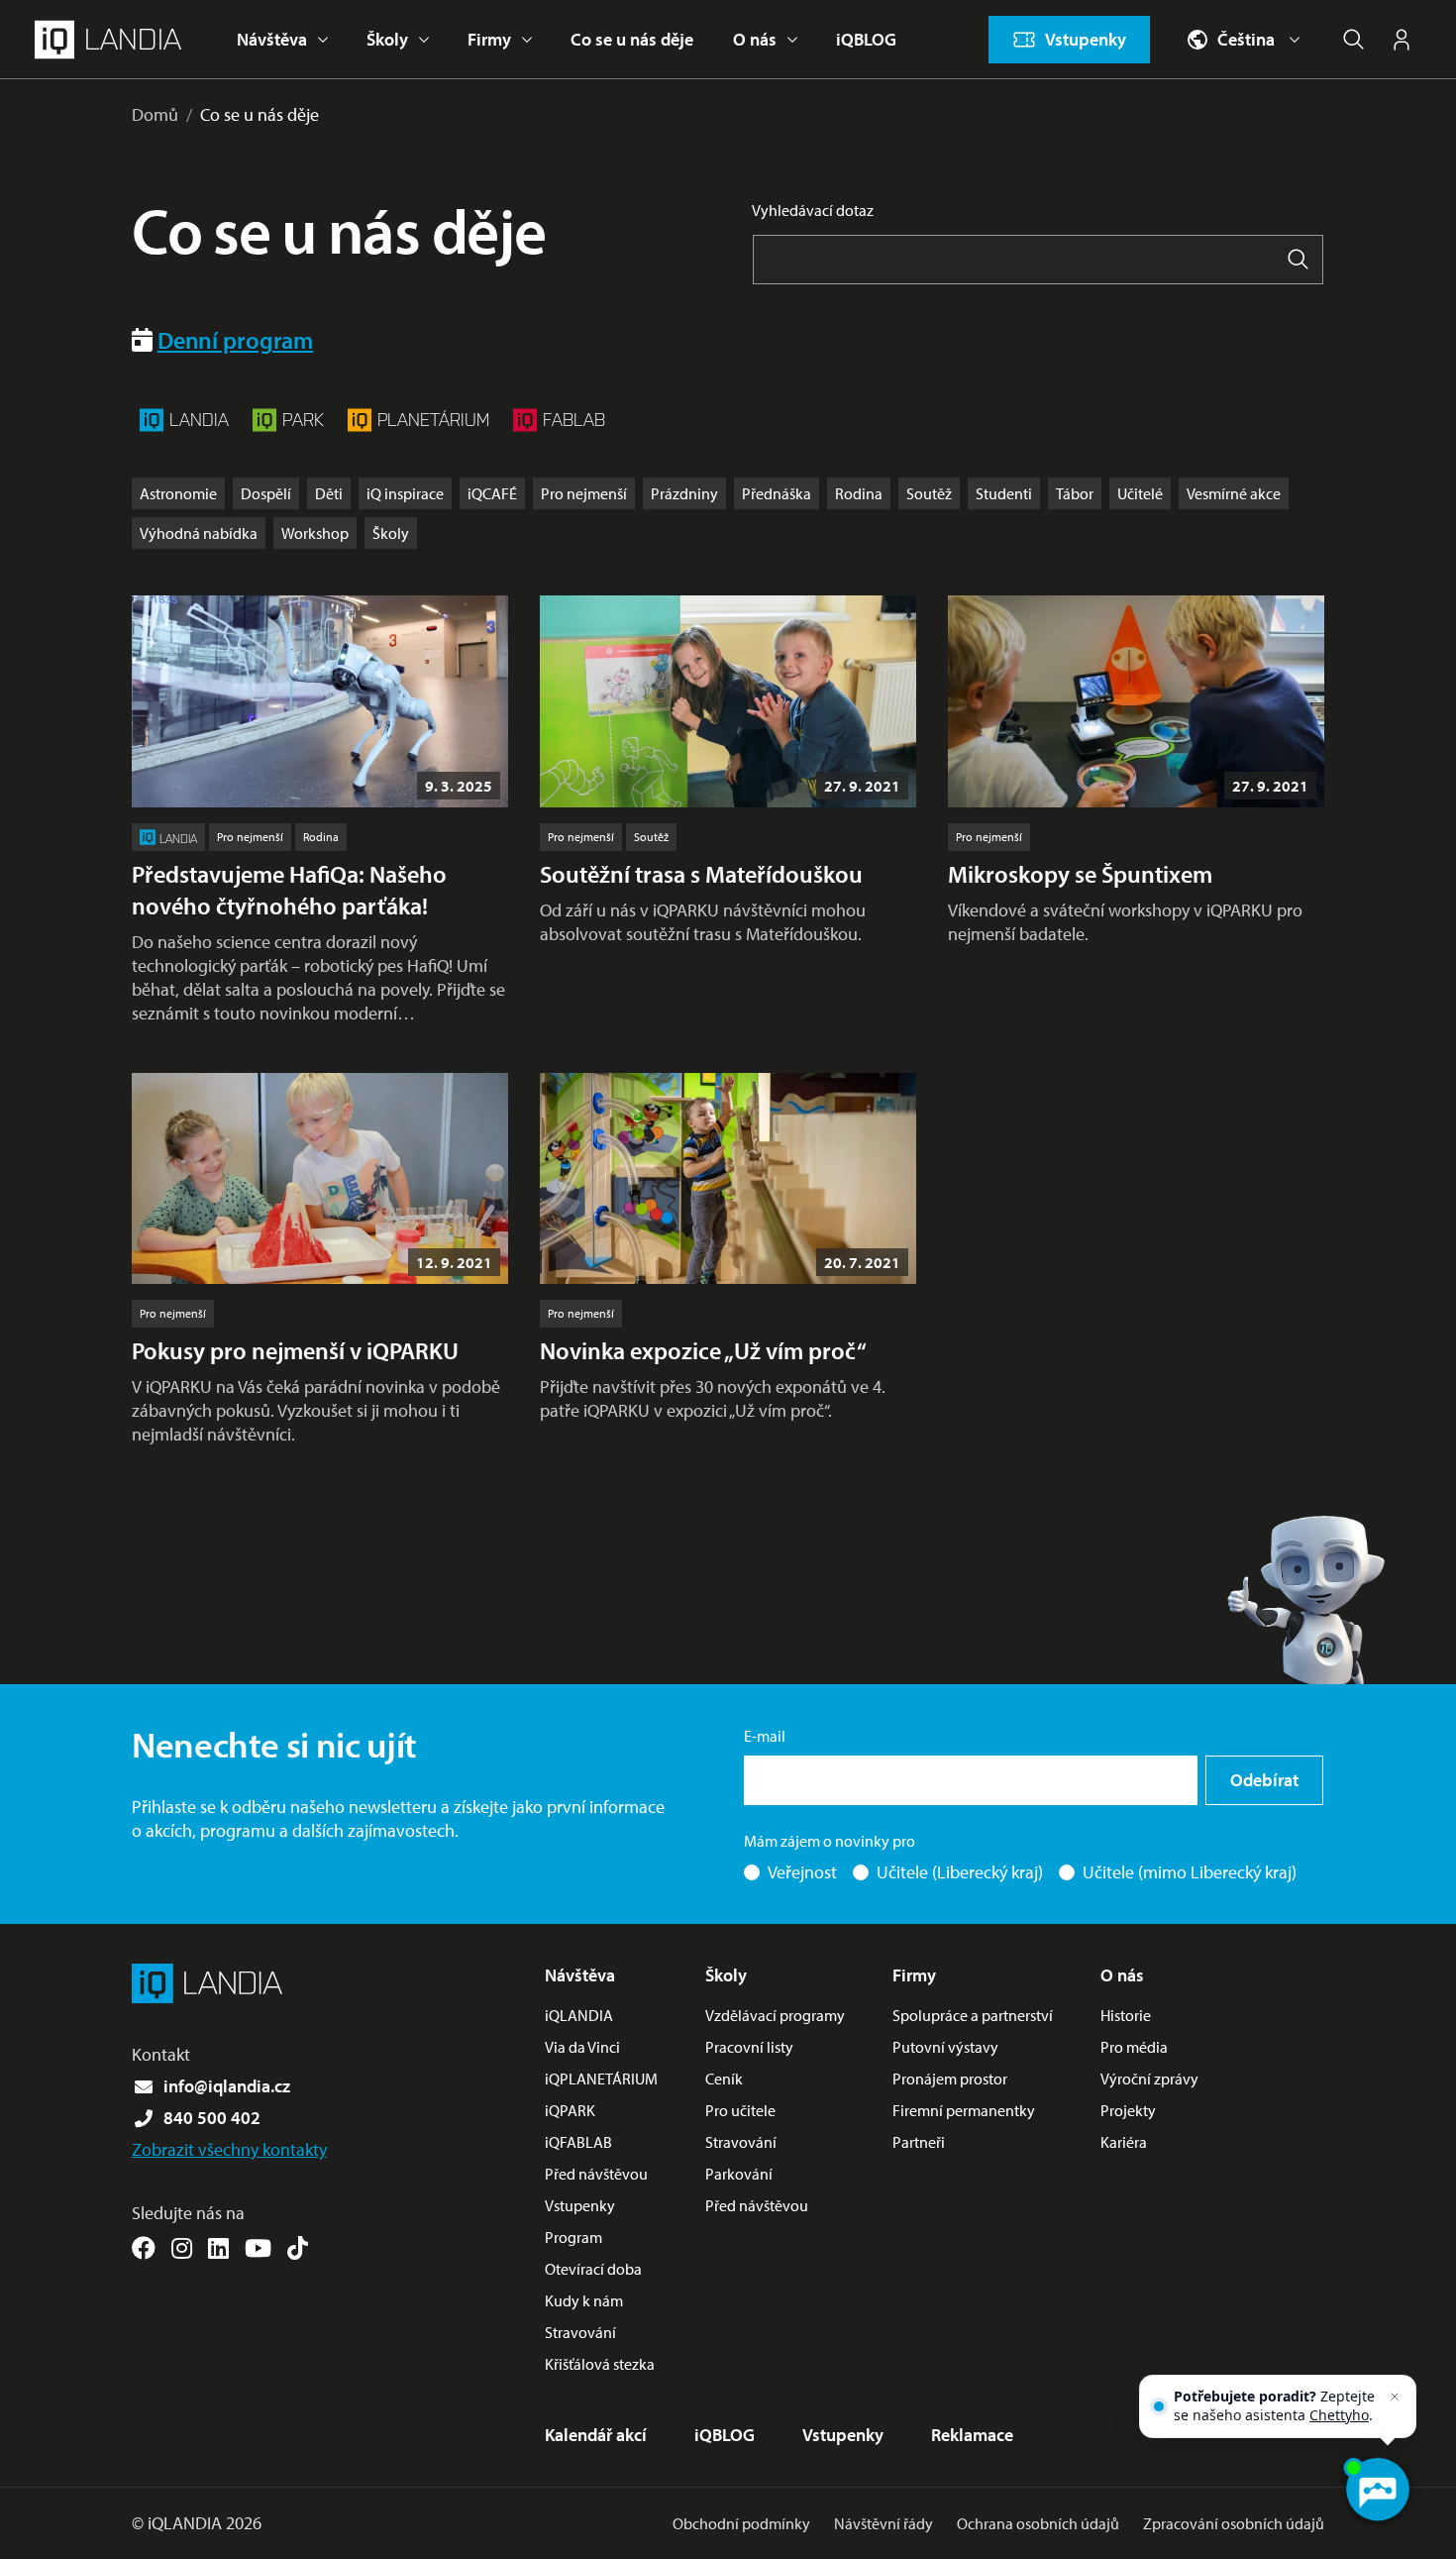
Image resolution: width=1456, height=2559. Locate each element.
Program (573, 2237)
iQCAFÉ (492, 493)
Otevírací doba (593, 2269)
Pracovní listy (749, 2047)
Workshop (315, 533)
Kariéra (1124, 2142)
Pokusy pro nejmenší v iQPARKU (295, 1350)
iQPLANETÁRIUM (601, 2079)
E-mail (765, 1736)
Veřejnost (802, 1872)
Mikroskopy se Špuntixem (1080, 874)
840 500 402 (212, 2118)
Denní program (235, 340)
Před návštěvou (596, 2174)
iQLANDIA (579, 2015)
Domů (155, 114)
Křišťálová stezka (600, 2364)
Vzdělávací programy (775, 2015)
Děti (329, 493)
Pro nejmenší (584, 493)
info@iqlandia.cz (227, 2086)
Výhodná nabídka (199, 533)
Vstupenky (580, 2205)
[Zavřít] (1395, 2397)
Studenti (1004, 493)
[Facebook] (144, 2248)
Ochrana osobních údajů (1038, 2523)
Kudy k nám (584, 2300)
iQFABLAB (578, 2142)
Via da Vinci (582, 2047)
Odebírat (1264, 1780)
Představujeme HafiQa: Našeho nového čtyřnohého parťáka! (289, 890)
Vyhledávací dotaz (813, 210)
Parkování (739, 2174)
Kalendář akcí (596, 2435)
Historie (1126, 2015)
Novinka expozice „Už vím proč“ (703, 1350)
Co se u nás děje (632, 39)
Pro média (1134, 2047)
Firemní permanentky (964, 2110)
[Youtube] (258, 2248)
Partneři (919, 2142)
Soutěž (929, 493)
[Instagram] (182, 2248)
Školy (387, 39)
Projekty (1128, 2110)
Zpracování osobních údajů (1234, 2523)
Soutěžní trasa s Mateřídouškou (701, 874)
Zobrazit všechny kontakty (229, 2149)
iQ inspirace (405, 493)
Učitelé (1140, 493)
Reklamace (972, 2435)
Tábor (1075, 493)
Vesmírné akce (1234, 493)
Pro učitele (740, 2110)
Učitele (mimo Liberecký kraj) (1190, 1872)
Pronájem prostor (950, 2079)
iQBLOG (866, 39)
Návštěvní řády (884, 2523)
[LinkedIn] (218, 2248)
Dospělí (266, 493)
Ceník (724, 2079)
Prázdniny (684, 493)
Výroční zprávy (1149, 2079)
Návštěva (272, 39)
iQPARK (570, 2110)
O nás (755, 39)
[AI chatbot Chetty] (1377, 2490)
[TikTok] (298, 2248)
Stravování (580, 2332)
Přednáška (777, 493)
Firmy (489, 39)
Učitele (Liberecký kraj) (960, 1872)
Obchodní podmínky (741, 2523)
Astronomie (178, 493)
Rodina (859, 493)
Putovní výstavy (945, 2047)
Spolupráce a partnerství (973, 2015)
